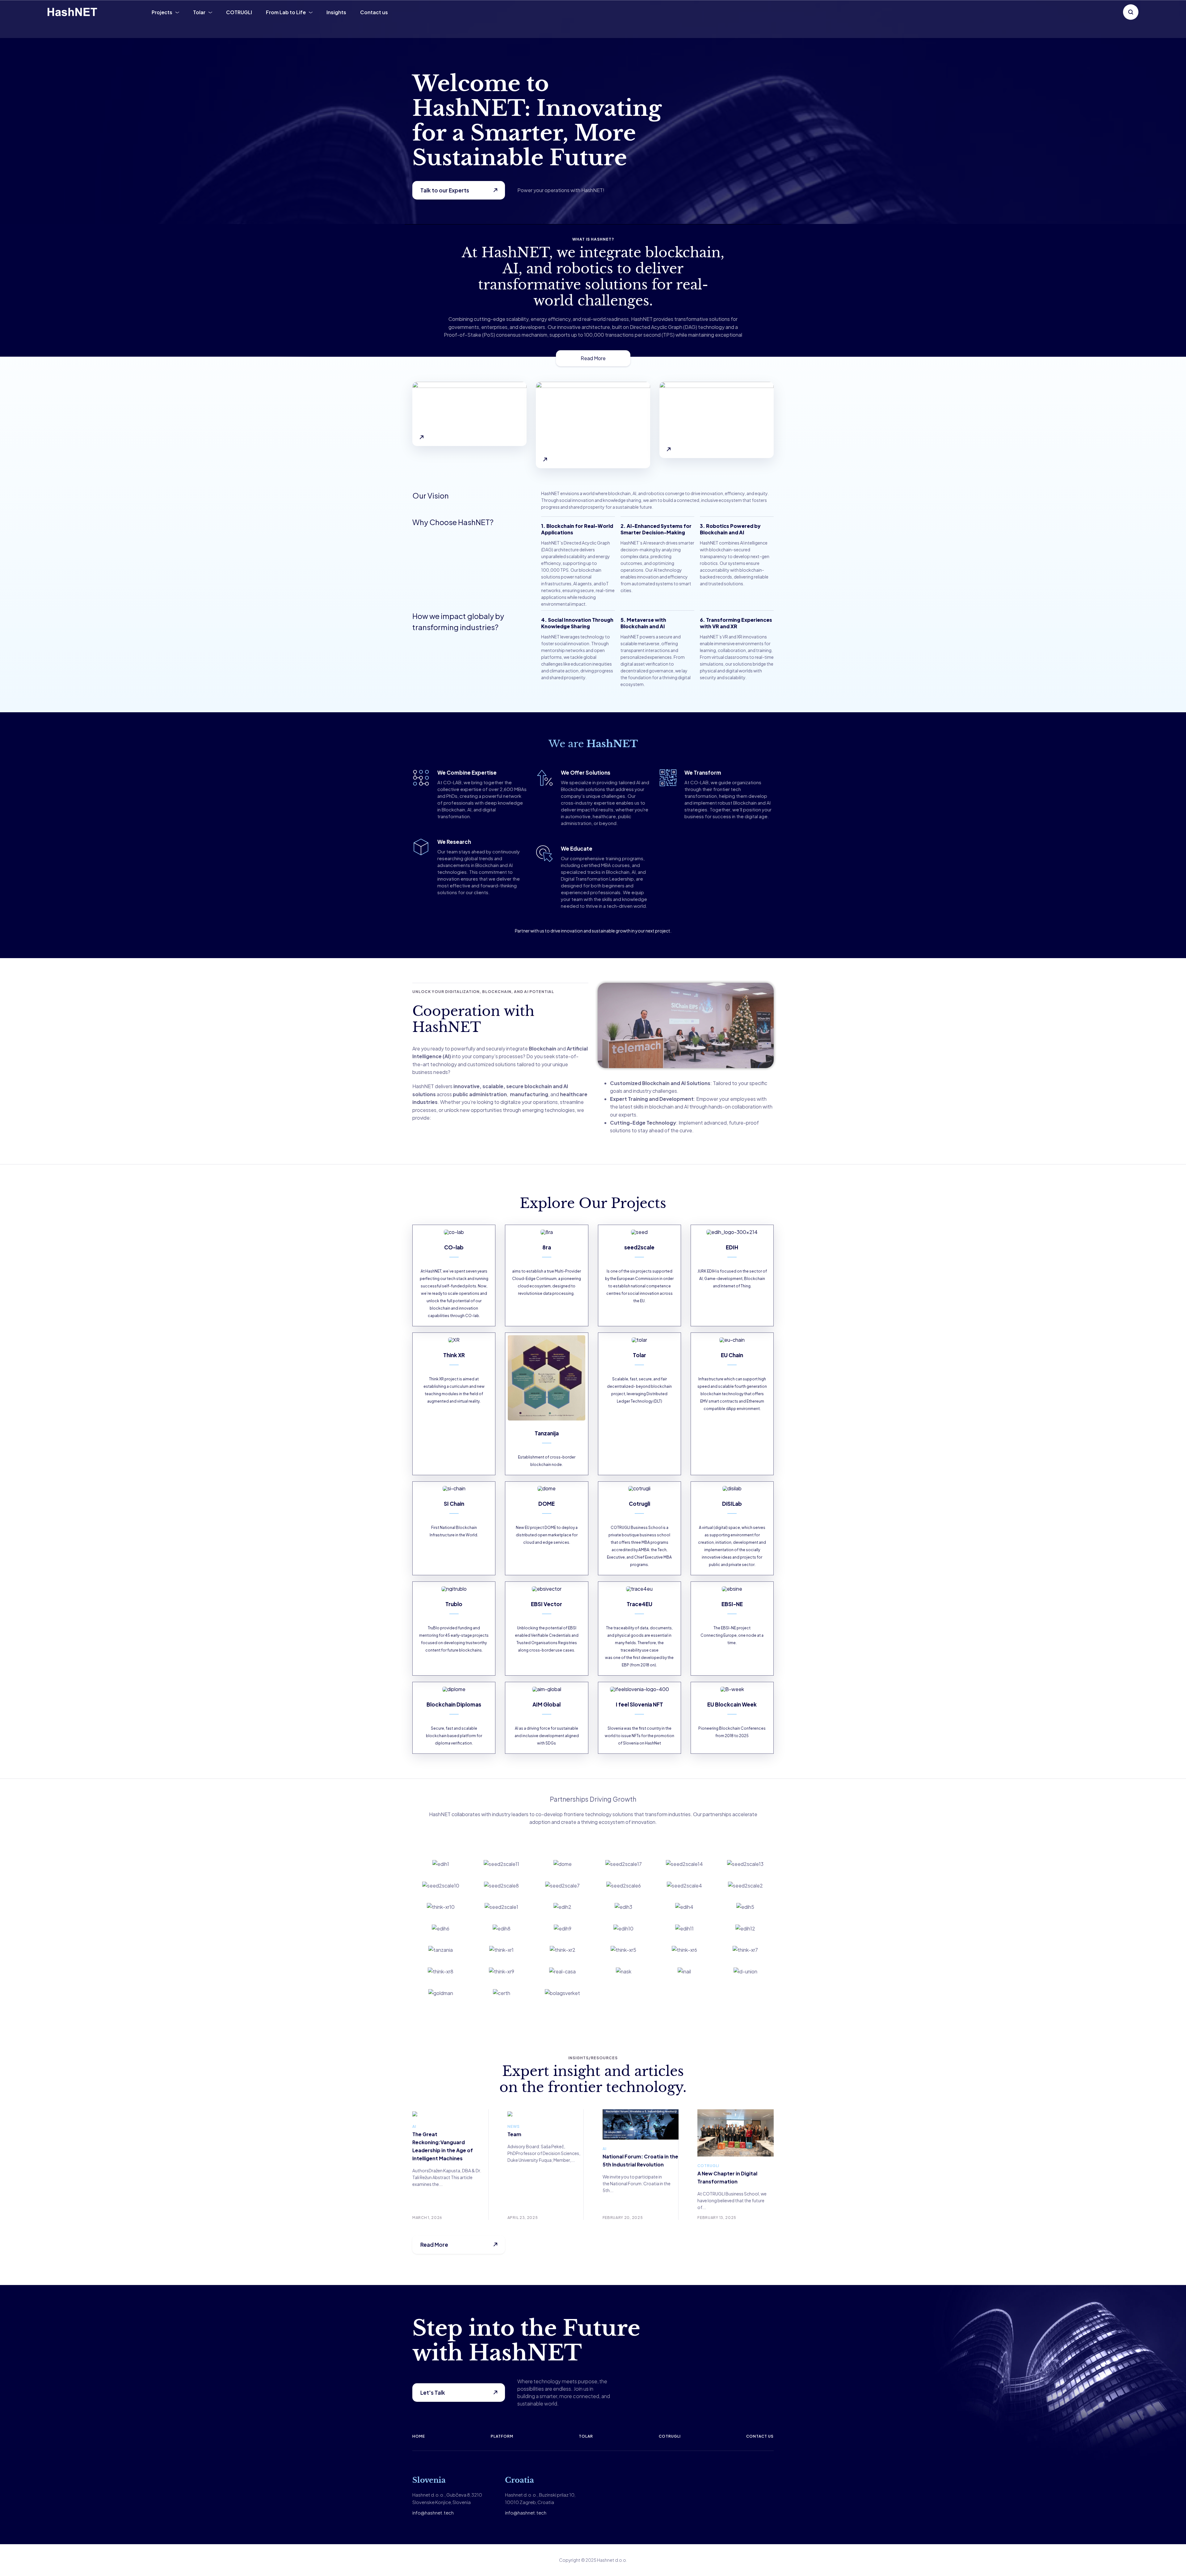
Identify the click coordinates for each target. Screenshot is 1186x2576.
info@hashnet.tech (433, 2513)
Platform (502, 2436)
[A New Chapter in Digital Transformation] (736, 2132)
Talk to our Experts (445, 190)
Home (419, 2436)
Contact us (374, 12)
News (514, 2126)
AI (414, 2126)
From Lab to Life (286, 12)
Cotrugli (708, 2166)
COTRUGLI (239, 12)
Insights (336, 12)
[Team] (510, 2113)
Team (514, 2134)
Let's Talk (433, 2393)
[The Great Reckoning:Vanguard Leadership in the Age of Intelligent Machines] (415, 2113)
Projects (162, 12)
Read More (434, 2245)
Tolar (199, 12)
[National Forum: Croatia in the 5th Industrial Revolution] (641, 2124)
